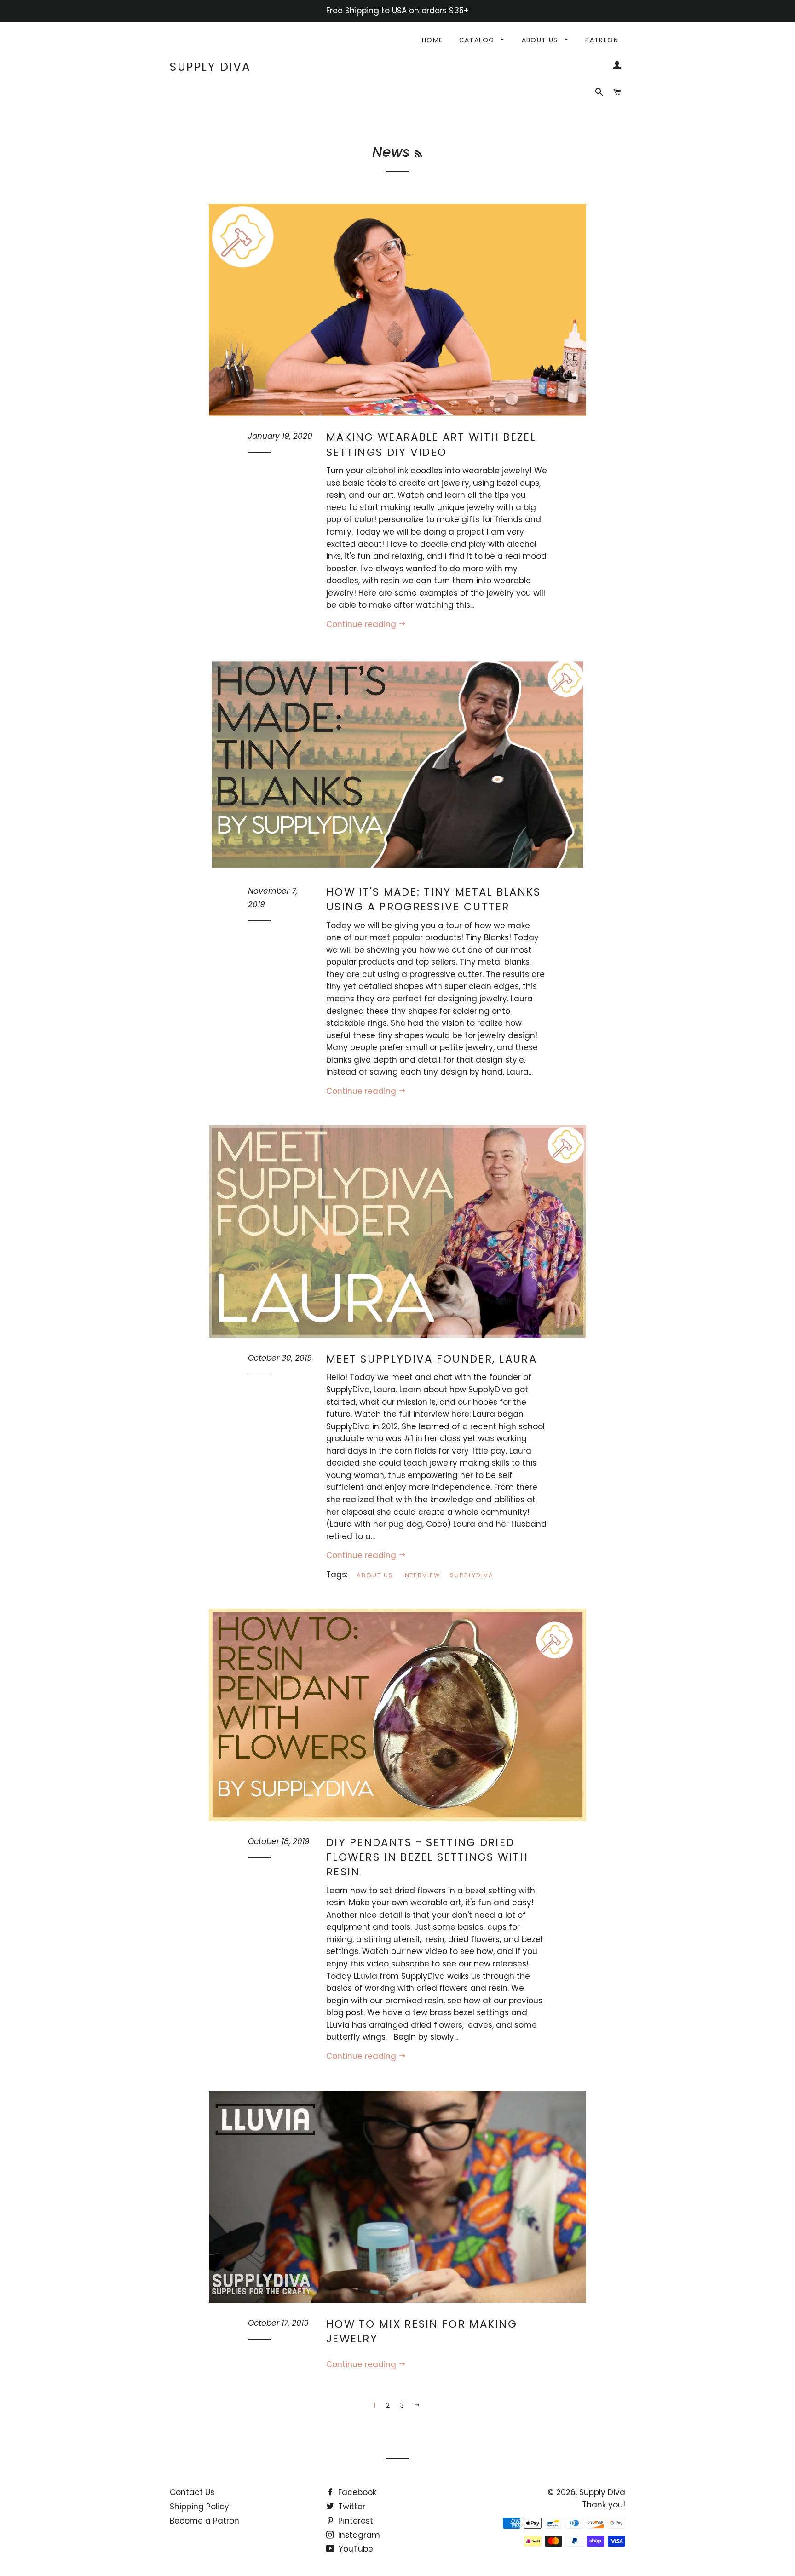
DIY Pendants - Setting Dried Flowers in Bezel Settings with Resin (427, 1857)
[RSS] (418, 154)
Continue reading (362, 624)
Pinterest (354, 2521)
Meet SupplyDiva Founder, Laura (432, 1359)
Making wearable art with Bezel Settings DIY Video (431, 444)
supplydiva (472, 1575)
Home (432, 40)
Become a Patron (205, 2521)
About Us (541, 40)
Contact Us (192, 2492)
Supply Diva (210, 67)
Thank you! (604, 2505)
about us (375, 1575)
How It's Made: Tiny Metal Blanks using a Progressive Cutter (434, 899)
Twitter (351, 2507)
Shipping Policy (199, 2507)
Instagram (358, 2535)
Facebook (356, 2492)
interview (422, 1575)
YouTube (355, 2549)
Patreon (602, 40)
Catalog (478, 40)
